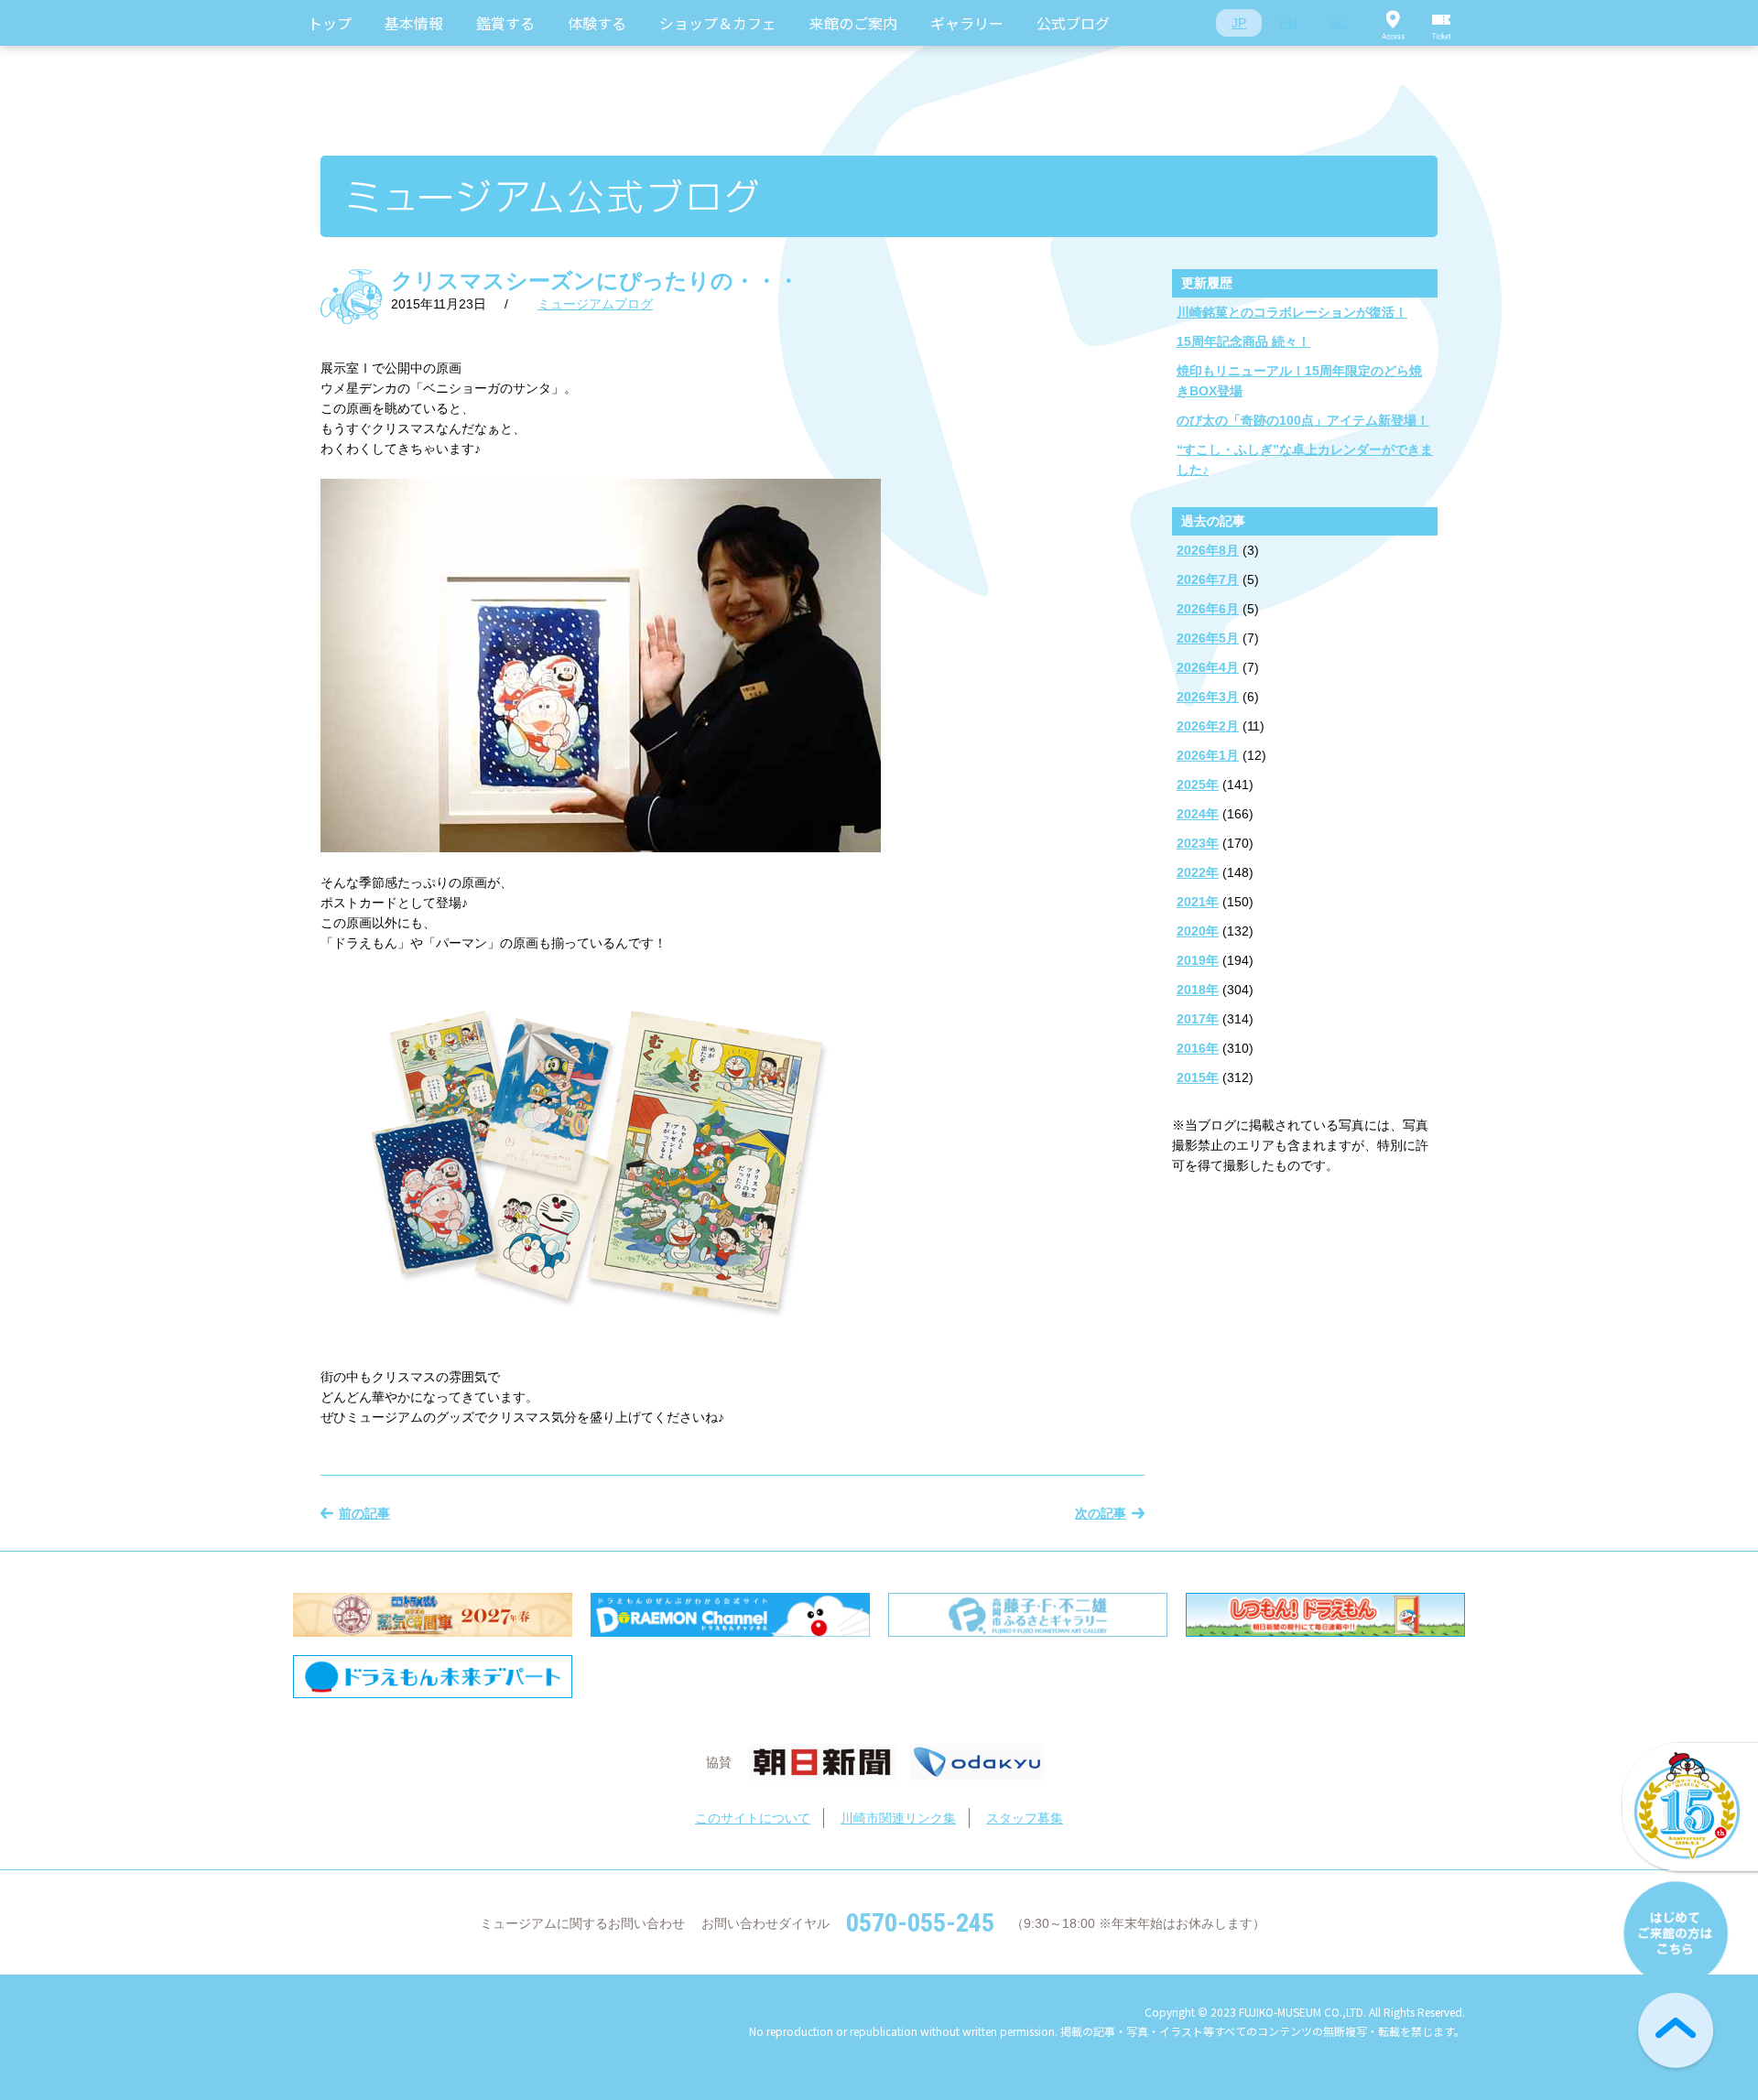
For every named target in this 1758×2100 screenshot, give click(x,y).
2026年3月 (1208, 697)
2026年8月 (1208, 550)
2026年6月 (1208, 609)
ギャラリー (967, 23)
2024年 (1198, 814)
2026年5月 (1208, 638)
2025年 (1198, 785)
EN (1289, 23)
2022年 (1198, 872)
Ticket (1442, 23)
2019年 (1198, 960)
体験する (597, 23)
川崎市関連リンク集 (898, 1818)
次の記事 (1101, 1513)
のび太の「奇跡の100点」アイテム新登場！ (1303, 420)
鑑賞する (505, 23)
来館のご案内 (853, 23)
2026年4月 (1208, 667)
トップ (330, 23)
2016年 (1198, 1048)
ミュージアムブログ (595, 304)
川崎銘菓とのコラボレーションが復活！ (1292, 312)
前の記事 (364, 1513)
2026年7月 (1208, 579)
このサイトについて (753, 1818)
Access (1393, 23)
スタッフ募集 (1025, 1818)
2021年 (1198, 902)
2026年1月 (1208, 755)
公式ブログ (1073, 23)
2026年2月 (1208, 726)
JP (1239, 23)
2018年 (1198, 990)
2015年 (1198, 1077)
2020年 (1198, 931)
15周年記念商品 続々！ (1243, 341)
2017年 (1198, 1019)
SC (1338, 23)
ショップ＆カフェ (718, 23)
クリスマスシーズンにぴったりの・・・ (595, 281)
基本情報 (414, 23)
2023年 (1198, 843)
